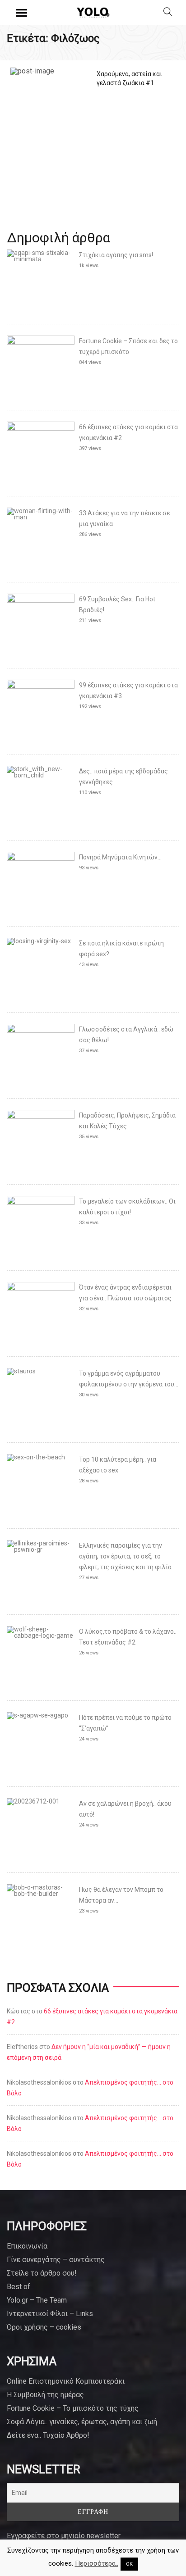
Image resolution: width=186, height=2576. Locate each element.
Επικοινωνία (27, 2246)
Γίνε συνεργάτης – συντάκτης (56, 2260)
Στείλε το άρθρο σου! (42, 2273)
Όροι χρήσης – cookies (44, 2327)
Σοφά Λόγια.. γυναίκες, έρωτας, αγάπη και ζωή (82, 2422)
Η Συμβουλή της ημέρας (45, 2395)
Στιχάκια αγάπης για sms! (116, 255)
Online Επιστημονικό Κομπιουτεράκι (66, 2381)
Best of (19, 2287)
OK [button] (129, 2564)
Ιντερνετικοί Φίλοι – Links (50, 2314)
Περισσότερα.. (97, 2563)
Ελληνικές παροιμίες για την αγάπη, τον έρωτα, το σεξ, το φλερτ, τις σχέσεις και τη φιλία (125, 1556)
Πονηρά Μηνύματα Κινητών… (120, 857)
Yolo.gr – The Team (37, 2300)
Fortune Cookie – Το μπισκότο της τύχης (73, 2408)
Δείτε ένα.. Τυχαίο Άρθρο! (48, 2435)
